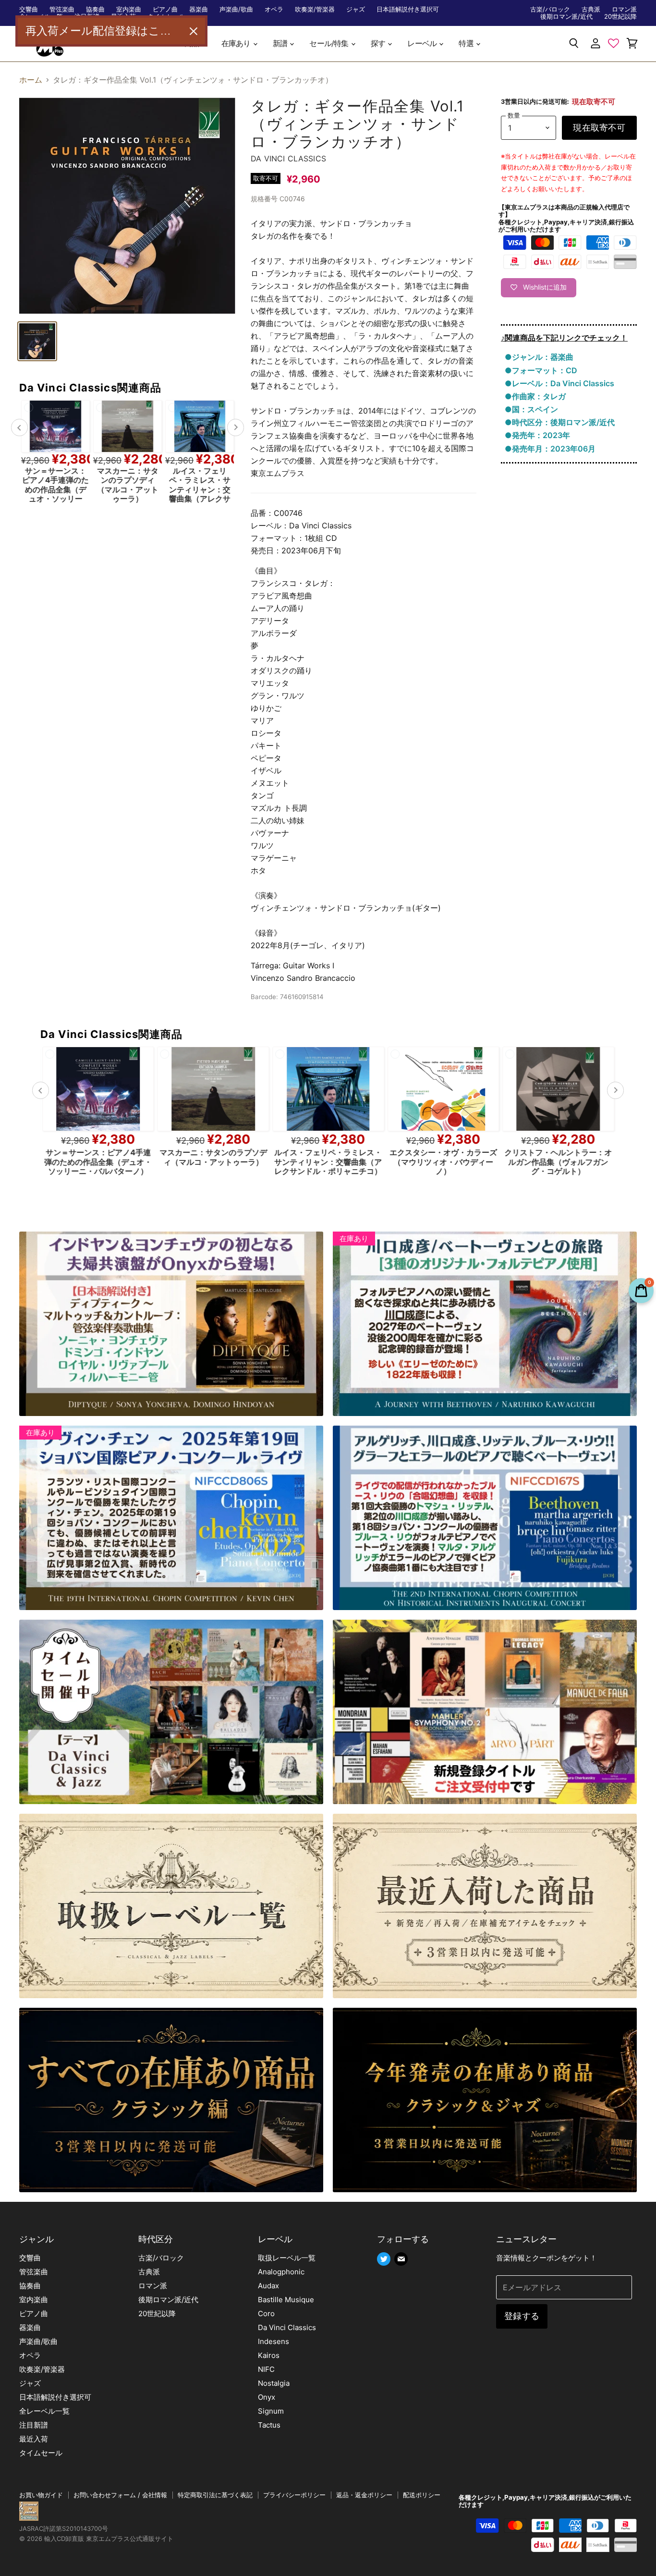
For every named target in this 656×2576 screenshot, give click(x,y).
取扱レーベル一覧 (287, 2258)
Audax (268, 2286)
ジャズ (356, 9)
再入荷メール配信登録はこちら (104, 31)
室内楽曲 (129, 9)
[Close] (194, 31)
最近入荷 (34, 2439)
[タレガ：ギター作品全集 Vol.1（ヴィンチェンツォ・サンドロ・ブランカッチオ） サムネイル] (37, 341)
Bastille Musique (286, 2300)
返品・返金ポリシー (364, 2495)
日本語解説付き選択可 (408, 9)
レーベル (423, 43)
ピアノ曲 (165, 9)
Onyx (267, 2397)
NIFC (266, 2369)
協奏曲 (95, 9)
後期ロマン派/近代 (566, 17)
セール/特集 (329, 43)
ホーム (31, 80)
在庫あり (237, 43)
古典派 (591, 9)
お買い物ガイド (41, 2495)
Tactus (269, 2425)
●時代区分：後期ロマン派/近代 (560, 422)
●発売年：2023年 (537, 435)
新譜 (281, 43)
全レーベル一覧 (44, 2411)
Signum (271, 2411)
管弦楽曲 (62, 9)
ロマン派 (624, 9)
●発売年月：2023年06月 (550, 449)
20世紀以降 (620, 17)
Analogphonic (281, 2272)
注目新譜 (34, 2425)
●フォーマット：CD (541, 370)
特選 (467, 43)
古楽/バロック (550, 9)
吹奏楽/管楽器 (315, 9)
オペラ (274, 9)
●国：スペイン (531, 409)
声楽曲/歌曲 (236, 9)
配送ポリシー (422, 2495)
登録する (522, 2316)
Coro (266, 2314)
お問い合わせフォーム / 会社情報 (120, 2495)
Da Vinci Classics (288, 159)
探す (379, 43)
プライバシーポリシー (294, 2495)
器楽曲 (199, 9)
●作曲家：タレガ (535, 396)
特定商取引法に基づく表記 (215, 2495)
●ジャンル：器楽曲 (539, 357)
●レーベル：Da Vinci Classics (559, 383)
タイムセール (41, 2453)
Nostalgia (274, 2383)
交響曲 (29, 9)
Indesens (273, 2341)
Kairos (269, 2355)
